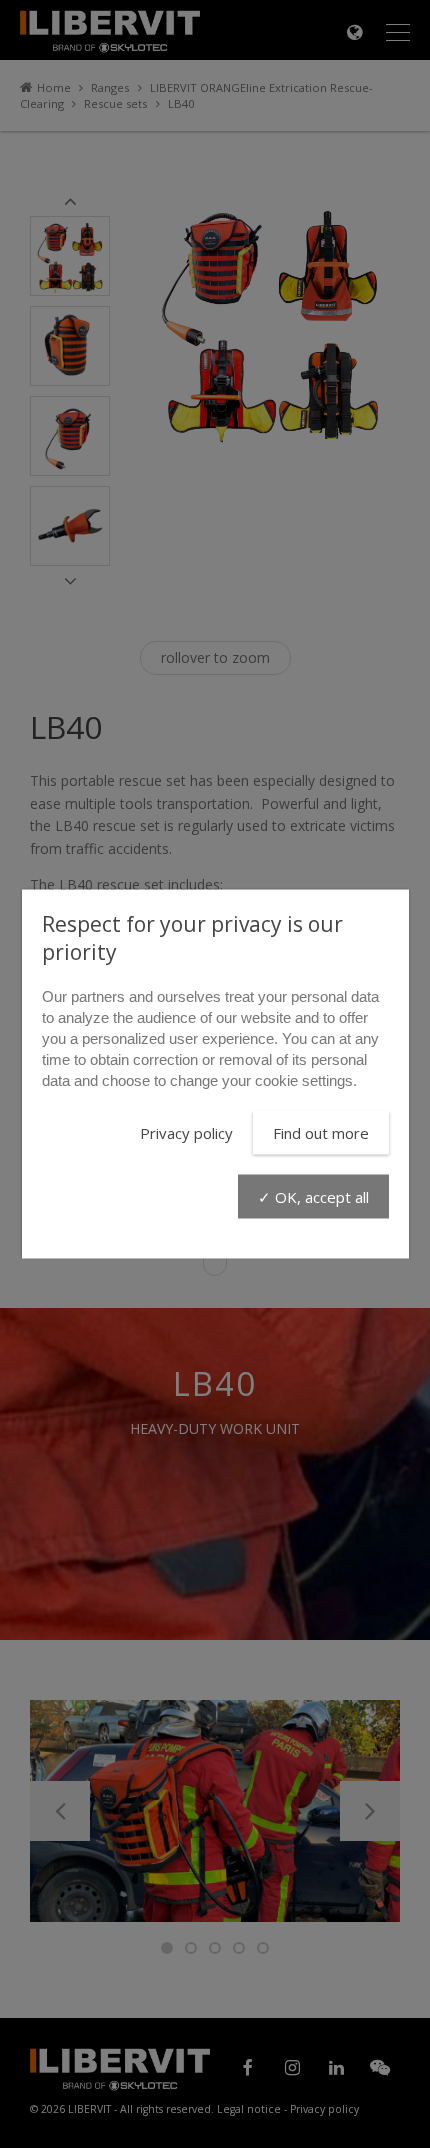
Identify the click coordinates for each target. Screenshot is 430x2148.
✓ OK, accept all (313, 1197)
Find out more (321, 1133)
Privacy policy (186, 1133)
